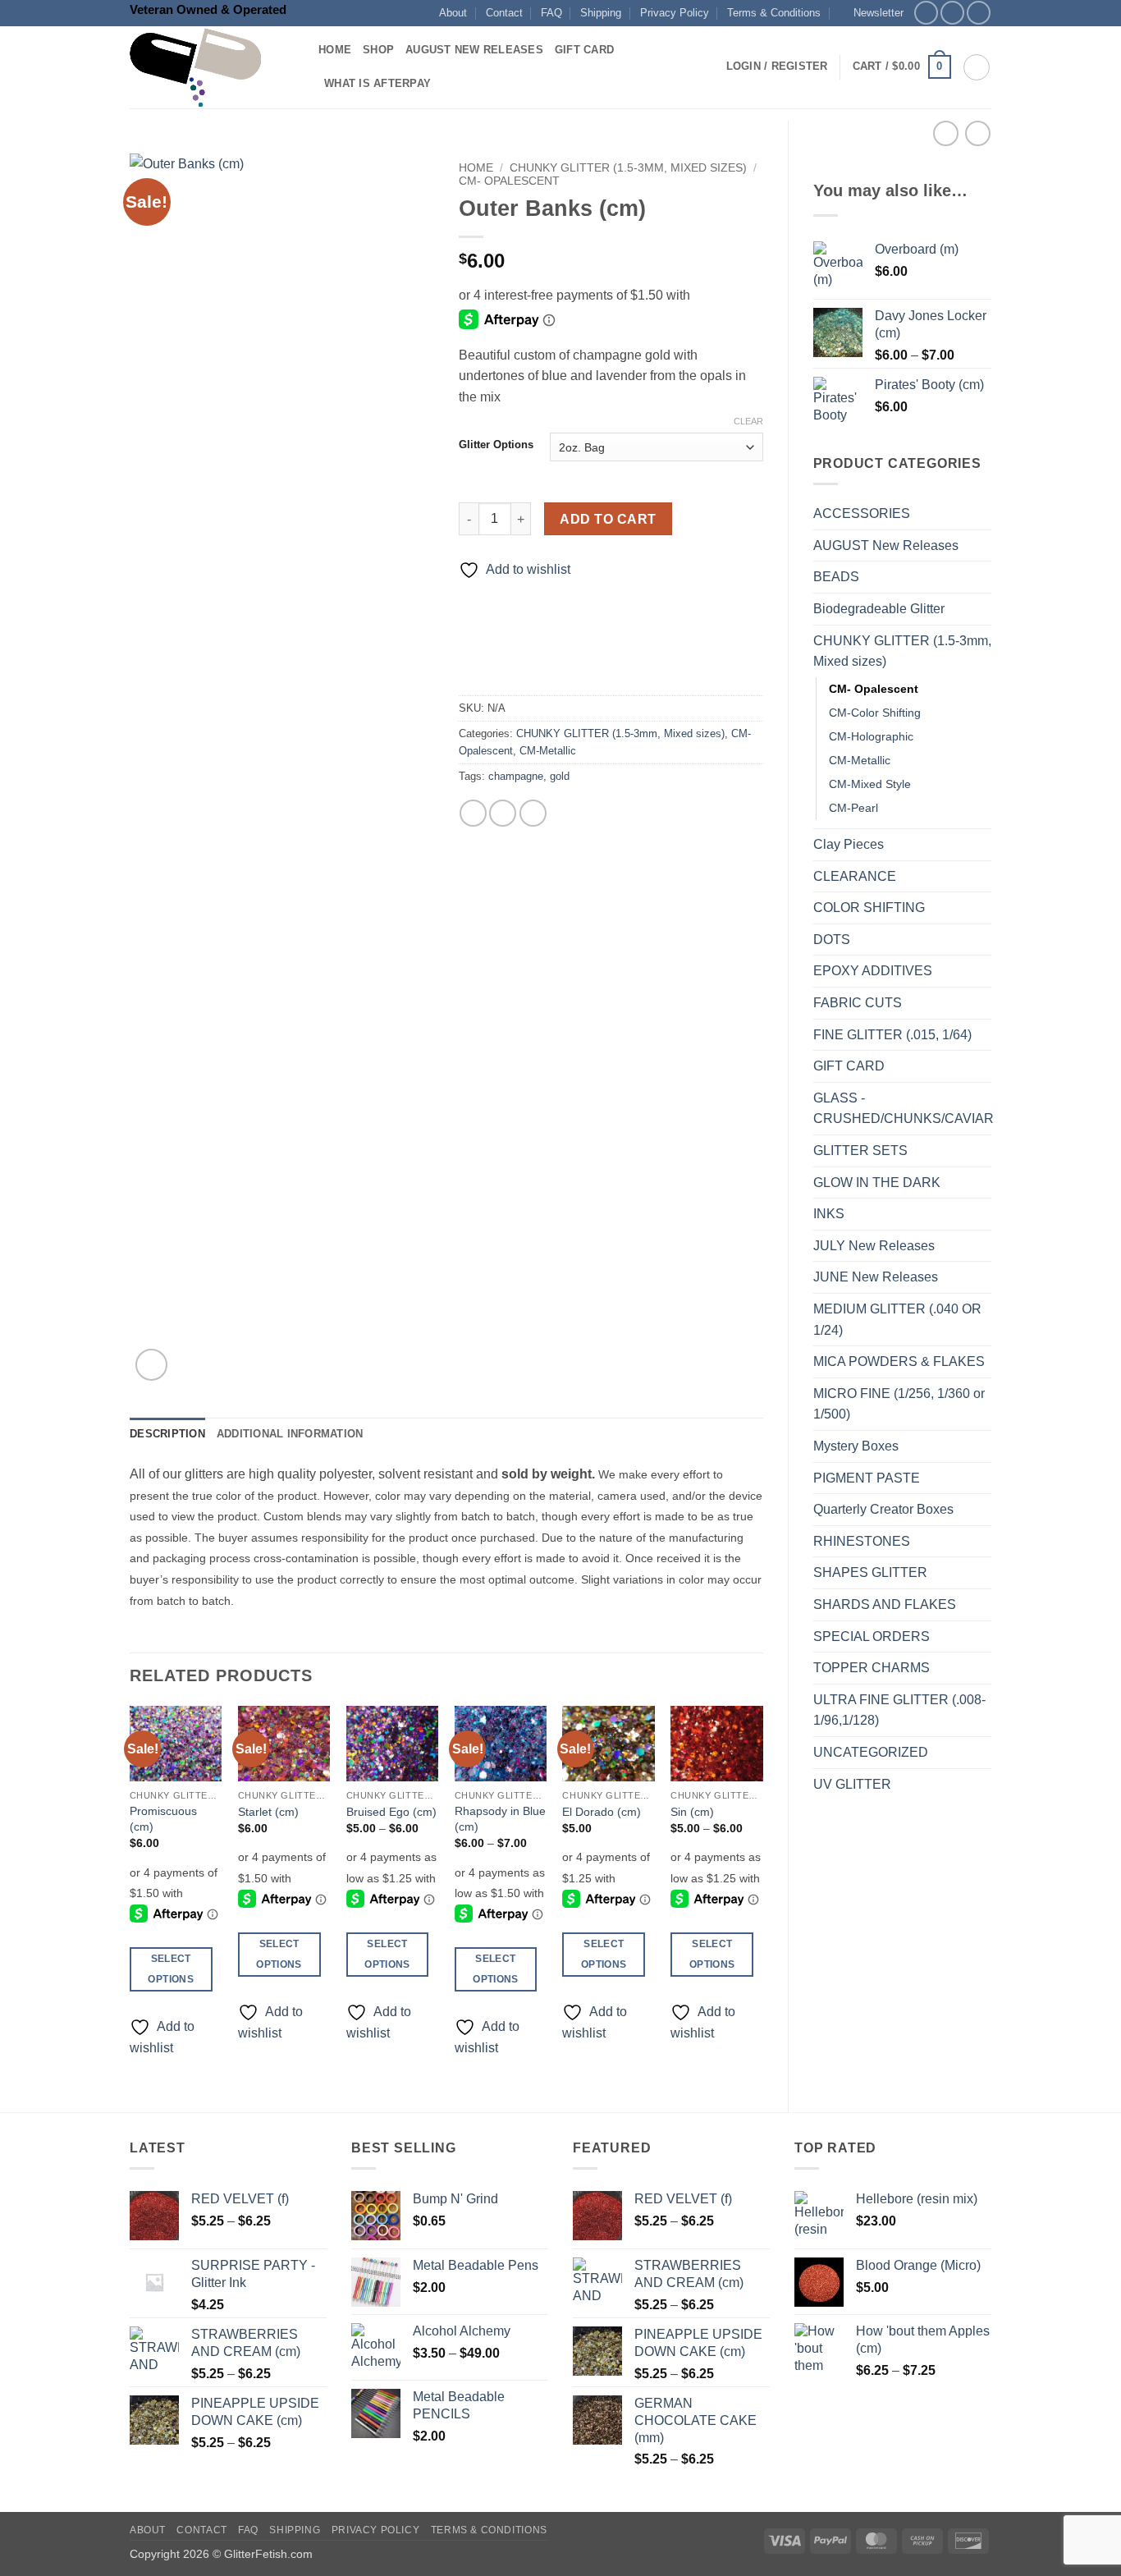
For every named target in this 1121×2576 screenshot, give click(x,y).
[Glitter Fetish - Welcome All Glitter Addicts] (212, 67)
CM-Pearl (853, 808)
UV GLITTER (852, 1784)
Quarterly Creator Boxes (883, 1509)
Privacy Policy (675, 13)
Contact (504, 13)
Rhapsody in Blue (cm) (500, 1819)
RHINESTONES (862, 1541)
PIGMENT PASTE (867, 1478)
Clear (748, 421)
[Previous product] (978, 133)
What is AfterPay (377, 83)
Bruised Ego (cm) (391, 1812)
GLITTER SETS (860, 1150)
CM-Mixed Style (870, 784)
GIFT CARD (849, 1066)
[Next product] (946, 133)
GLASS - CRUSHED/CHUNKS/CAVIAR (904, 1109)
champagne (516, 776)
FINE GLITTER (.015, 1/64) (892, 1035)
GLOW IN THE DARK (877, 1183)
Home (335, 50)
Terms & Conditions (774, 13)
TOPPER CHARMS (872, 1668)
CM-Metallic (860, 760)
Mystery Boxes (856, 1446)
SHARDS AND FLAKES (885, 1604)
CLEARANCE (855, 876)
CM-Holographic (871, 736)
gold (560, 776)
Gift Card (584, 50)
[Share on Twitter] (503, 813)
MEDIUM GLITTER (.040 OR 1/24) (897, 1320)
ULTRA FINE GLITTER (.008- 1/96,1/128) (899, 1710)
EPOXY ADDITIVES (873, 971)
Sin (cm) (692, 1812)
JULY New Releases (874, 1246)
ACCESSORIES (862, 513)
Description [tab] (167, 1434)
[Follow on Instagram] (952, 13)
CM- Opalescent (874, 689)
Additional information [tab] (290, 1434)
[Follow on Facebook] (926, 13)
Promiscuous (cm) (163, 1819)
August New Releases (474, 50)
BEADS (836, 577)
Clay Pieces (849, 844)
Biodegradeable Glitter (879, 609)
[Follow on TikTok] (979, 13)
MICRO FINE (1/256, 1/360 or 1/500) (899, 1404)
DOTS (832, 940)
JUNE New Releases (876, 1277)
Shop (378, 50)
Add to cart (608, 519)
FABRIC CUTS (858, 1003)
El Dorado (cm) (602, 1812)
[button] (871, 13)
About (453, 13)
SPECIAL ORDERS (872, 1636)
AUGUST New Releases (886, 545)
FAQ (551, 13)
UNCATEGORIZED (871, 1752)
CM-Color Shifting (875, 713)
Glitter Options (496, 445)
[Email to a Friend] (533, 813)
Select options (170, 1969)
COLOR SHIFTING (869, 908)
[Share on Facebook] (473, 813)
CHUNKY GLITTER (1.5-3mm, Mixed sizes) (902, 651)
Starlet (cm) (268, 1812)
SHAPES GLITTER (870, 1572)
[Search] (977, 67)
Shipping (601, 13)
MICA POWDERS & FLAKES (899, 1361)
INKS (829, 1214)
